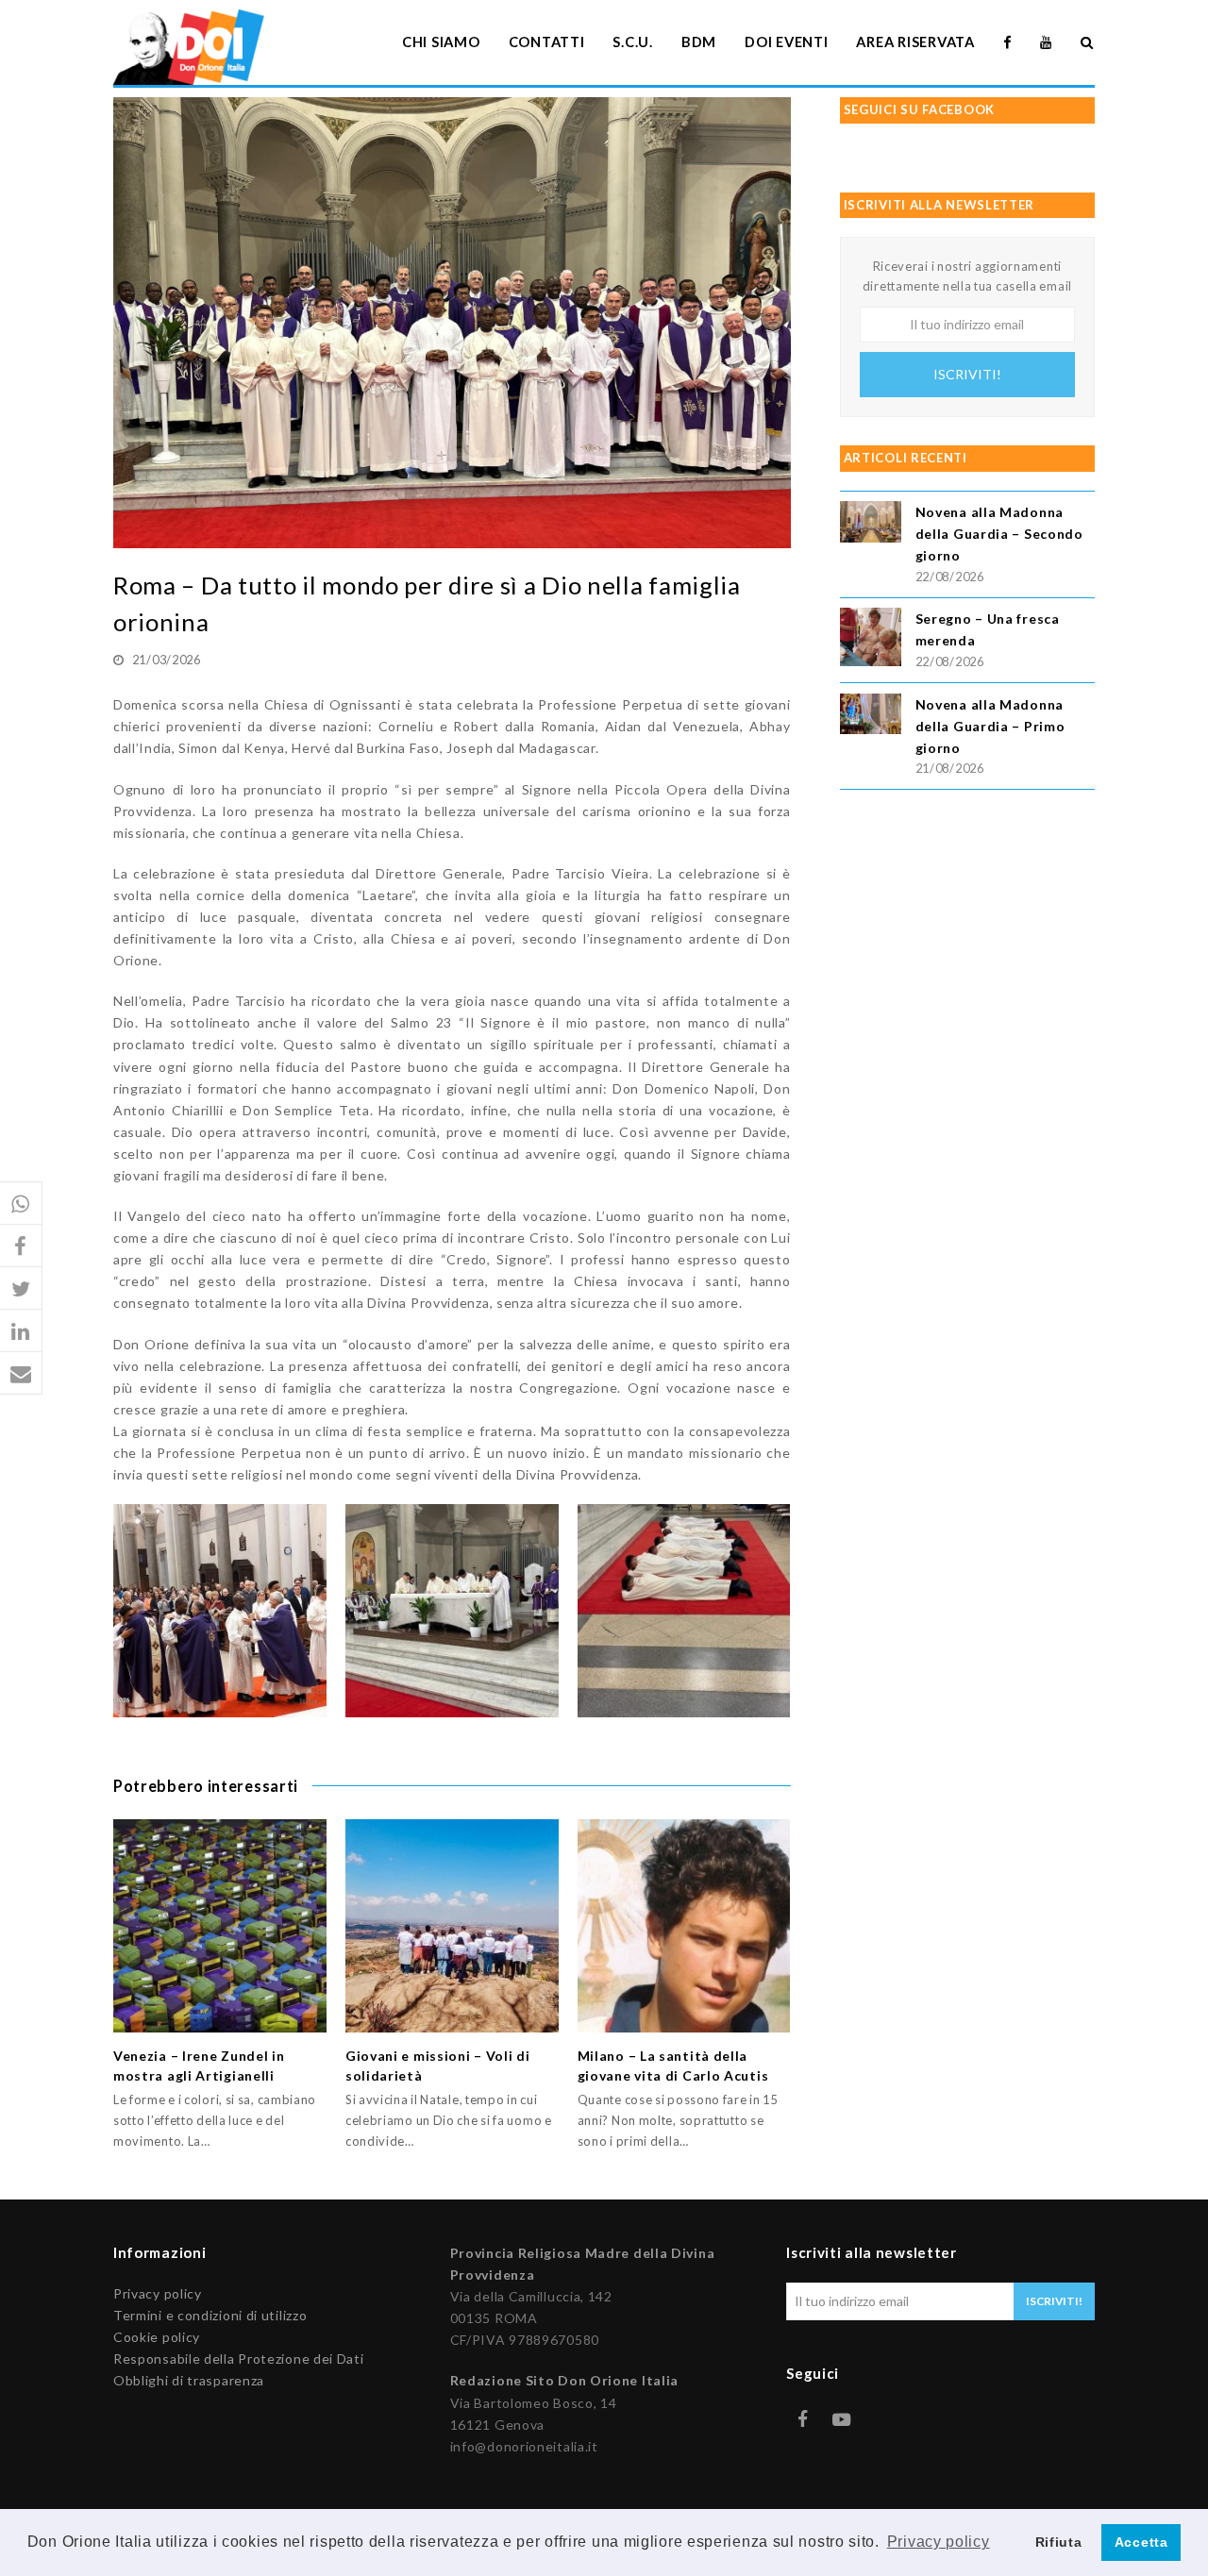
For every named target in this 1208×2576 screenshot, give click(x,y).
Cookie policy (157, 2337)
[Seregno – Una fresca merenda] (871, 640)
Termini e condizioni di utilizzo (210, 2315)
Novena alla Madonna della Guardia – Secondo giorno (999, 534)
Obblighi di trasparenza (189, 2380)
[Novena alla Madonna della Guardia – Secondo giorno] (871, 524)
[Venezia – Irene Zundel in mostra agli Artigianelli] (220, 1926)
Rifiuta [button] (1059, 2542)
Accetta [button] (1141, 2542)
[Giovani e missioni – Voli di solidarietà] (452, 1926)
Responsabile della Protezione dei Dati (239, 2359)
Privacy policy (158, 2293)
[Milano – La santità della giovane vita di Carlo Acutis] (684, 1926)
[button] (21, 1204)
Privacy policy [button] (939, 2542)
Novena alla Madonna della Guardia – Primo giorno (990, 726)
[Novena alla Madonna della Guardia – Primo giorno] (871, 717)
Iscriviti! (967, 374)
